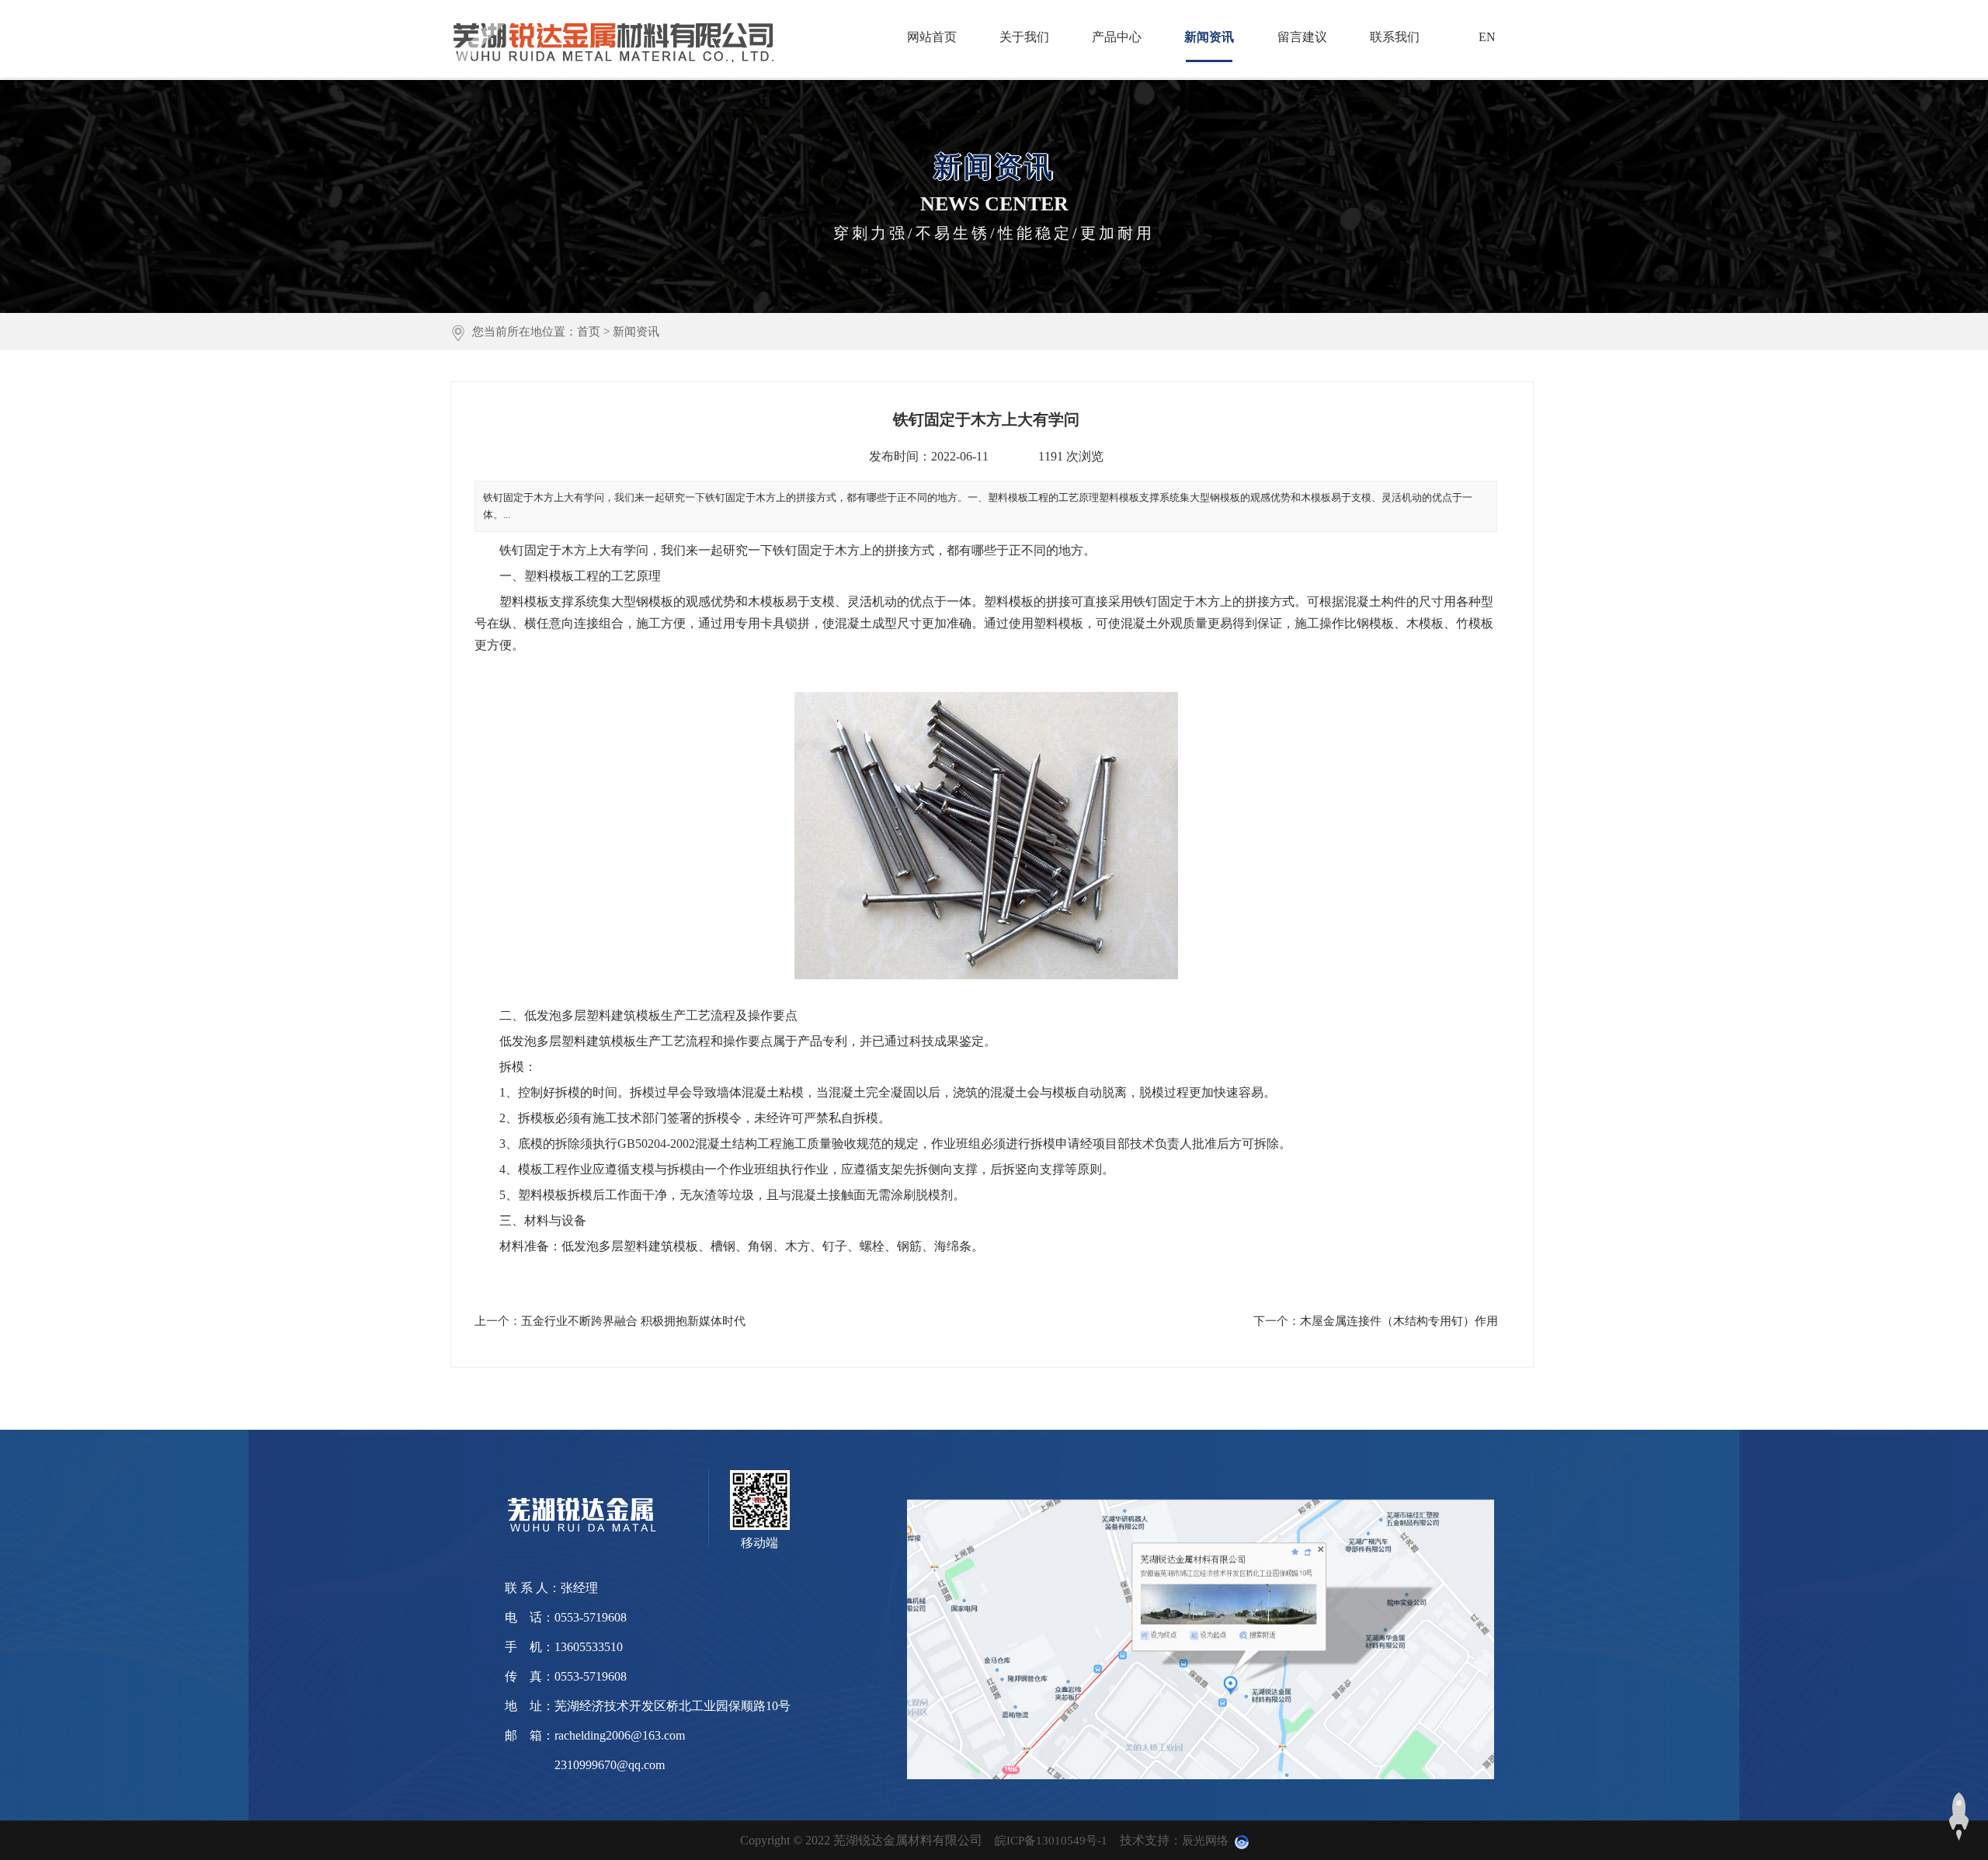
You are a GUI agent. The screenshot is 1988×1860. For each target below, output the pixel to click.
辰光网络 (1205, 1841)
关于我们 (1024, 37)
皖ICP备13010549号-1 (1051, 1841)
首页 (589, 332)
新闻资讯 (1209, 37)
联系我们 (1395, 37)
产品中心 (1117, 37)
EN (1487, 37)
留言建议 (1302, 37)
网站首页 (932, 37)
